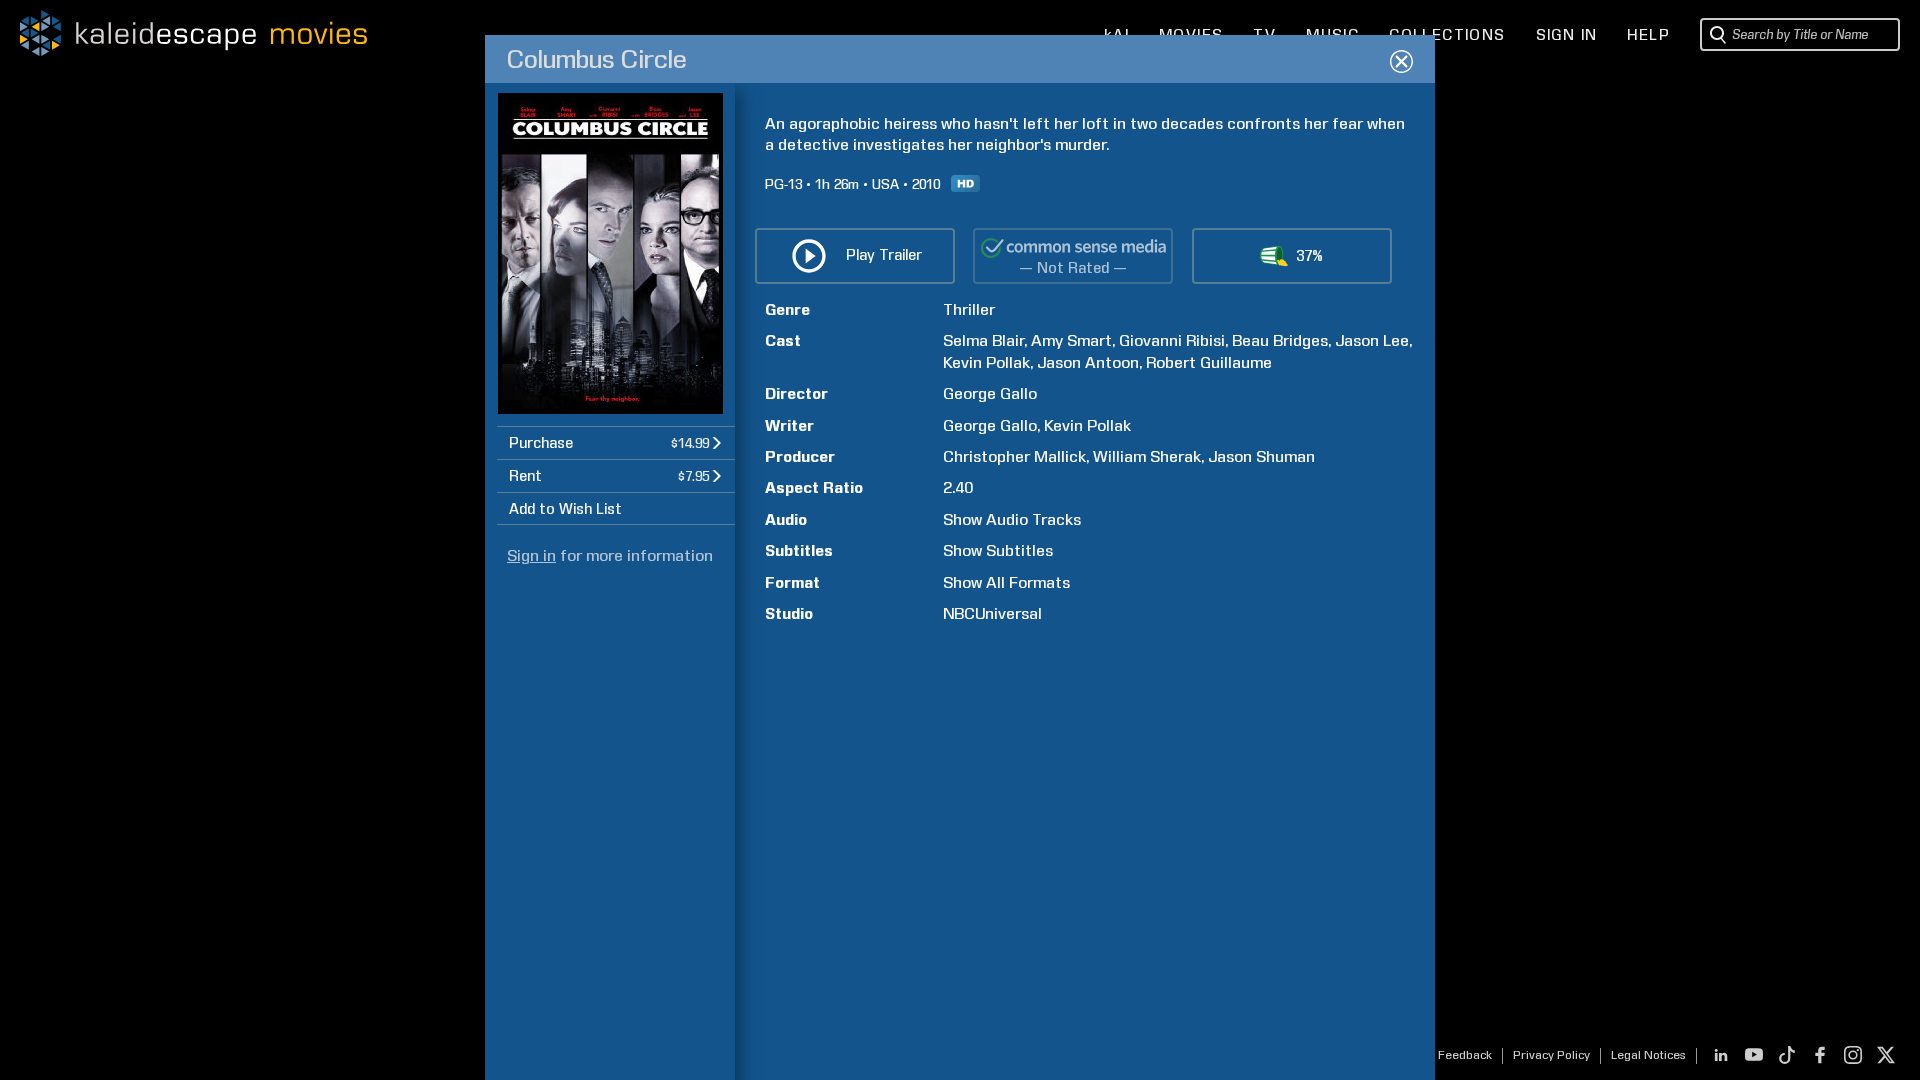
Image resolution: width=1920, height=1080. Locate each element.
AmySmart (1071, 340)
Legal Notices (1648, 1055)
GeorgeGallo (990, 393)
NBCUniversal (992, 613)
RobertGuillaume (1209, 362)
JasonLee (1372, 340)
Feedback (1465, 1055)
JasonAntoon (1088, 362)
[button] (616, 442)
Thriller (969, 309)
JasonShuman (1261, 456)
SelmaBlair (983, 340)
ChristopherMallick (1014, 456)
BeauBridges (1280, 340)
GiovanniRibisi (1172, 340)
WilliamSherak (1147, 456)
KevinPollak (986, 362)
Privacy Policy (1551, 1055)
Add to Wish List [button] (565, 509)
